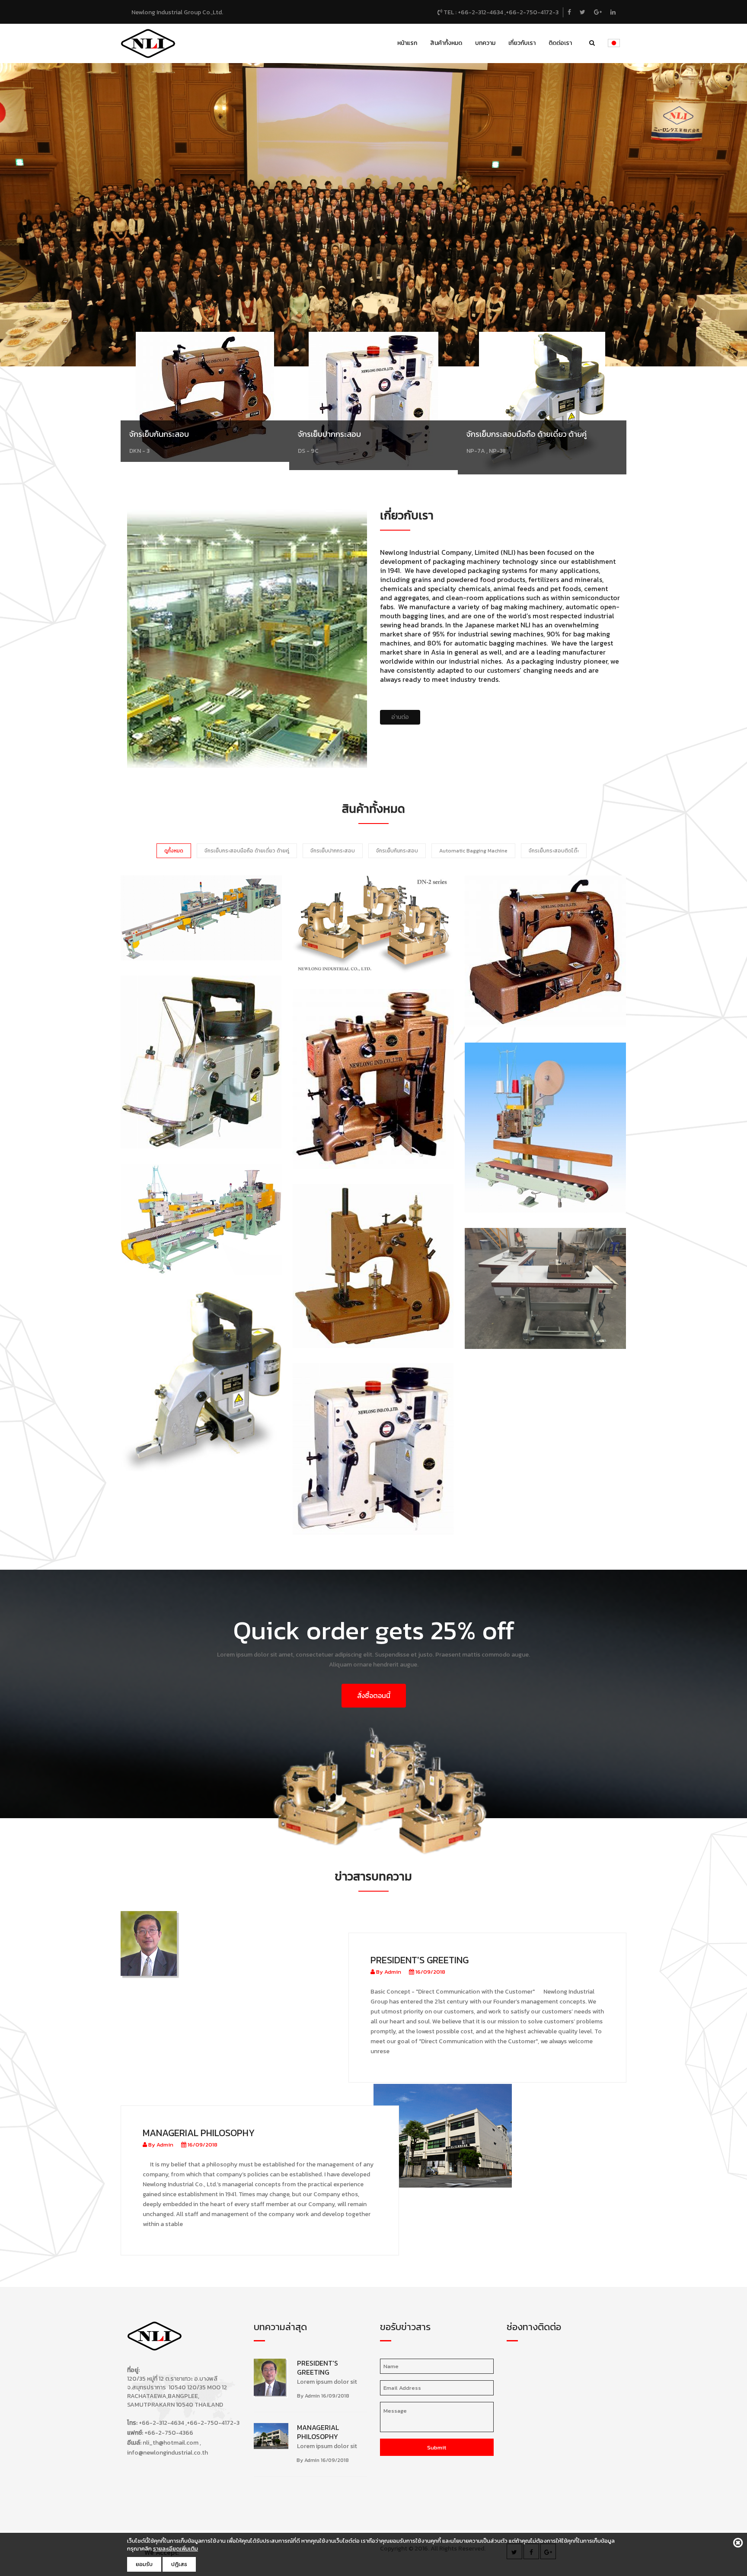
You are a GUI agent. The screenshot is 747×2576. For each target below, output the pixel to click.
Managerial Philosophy (199, 2133)
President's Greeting (420, 1960)
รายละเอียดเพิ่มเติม (176, 2549)
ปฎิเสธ (179, 2564)
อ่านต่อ (400, 717)
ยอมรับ (144, 2564)
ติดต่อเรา (560, 43)
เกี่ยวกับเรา (522, 43)
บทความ (485, 43)
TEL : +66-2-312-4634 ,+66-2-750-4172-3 (500, 12)
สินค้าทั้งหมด (446, 43)
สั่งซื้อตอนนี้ (374, 1695)
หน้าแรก (407, 43)
